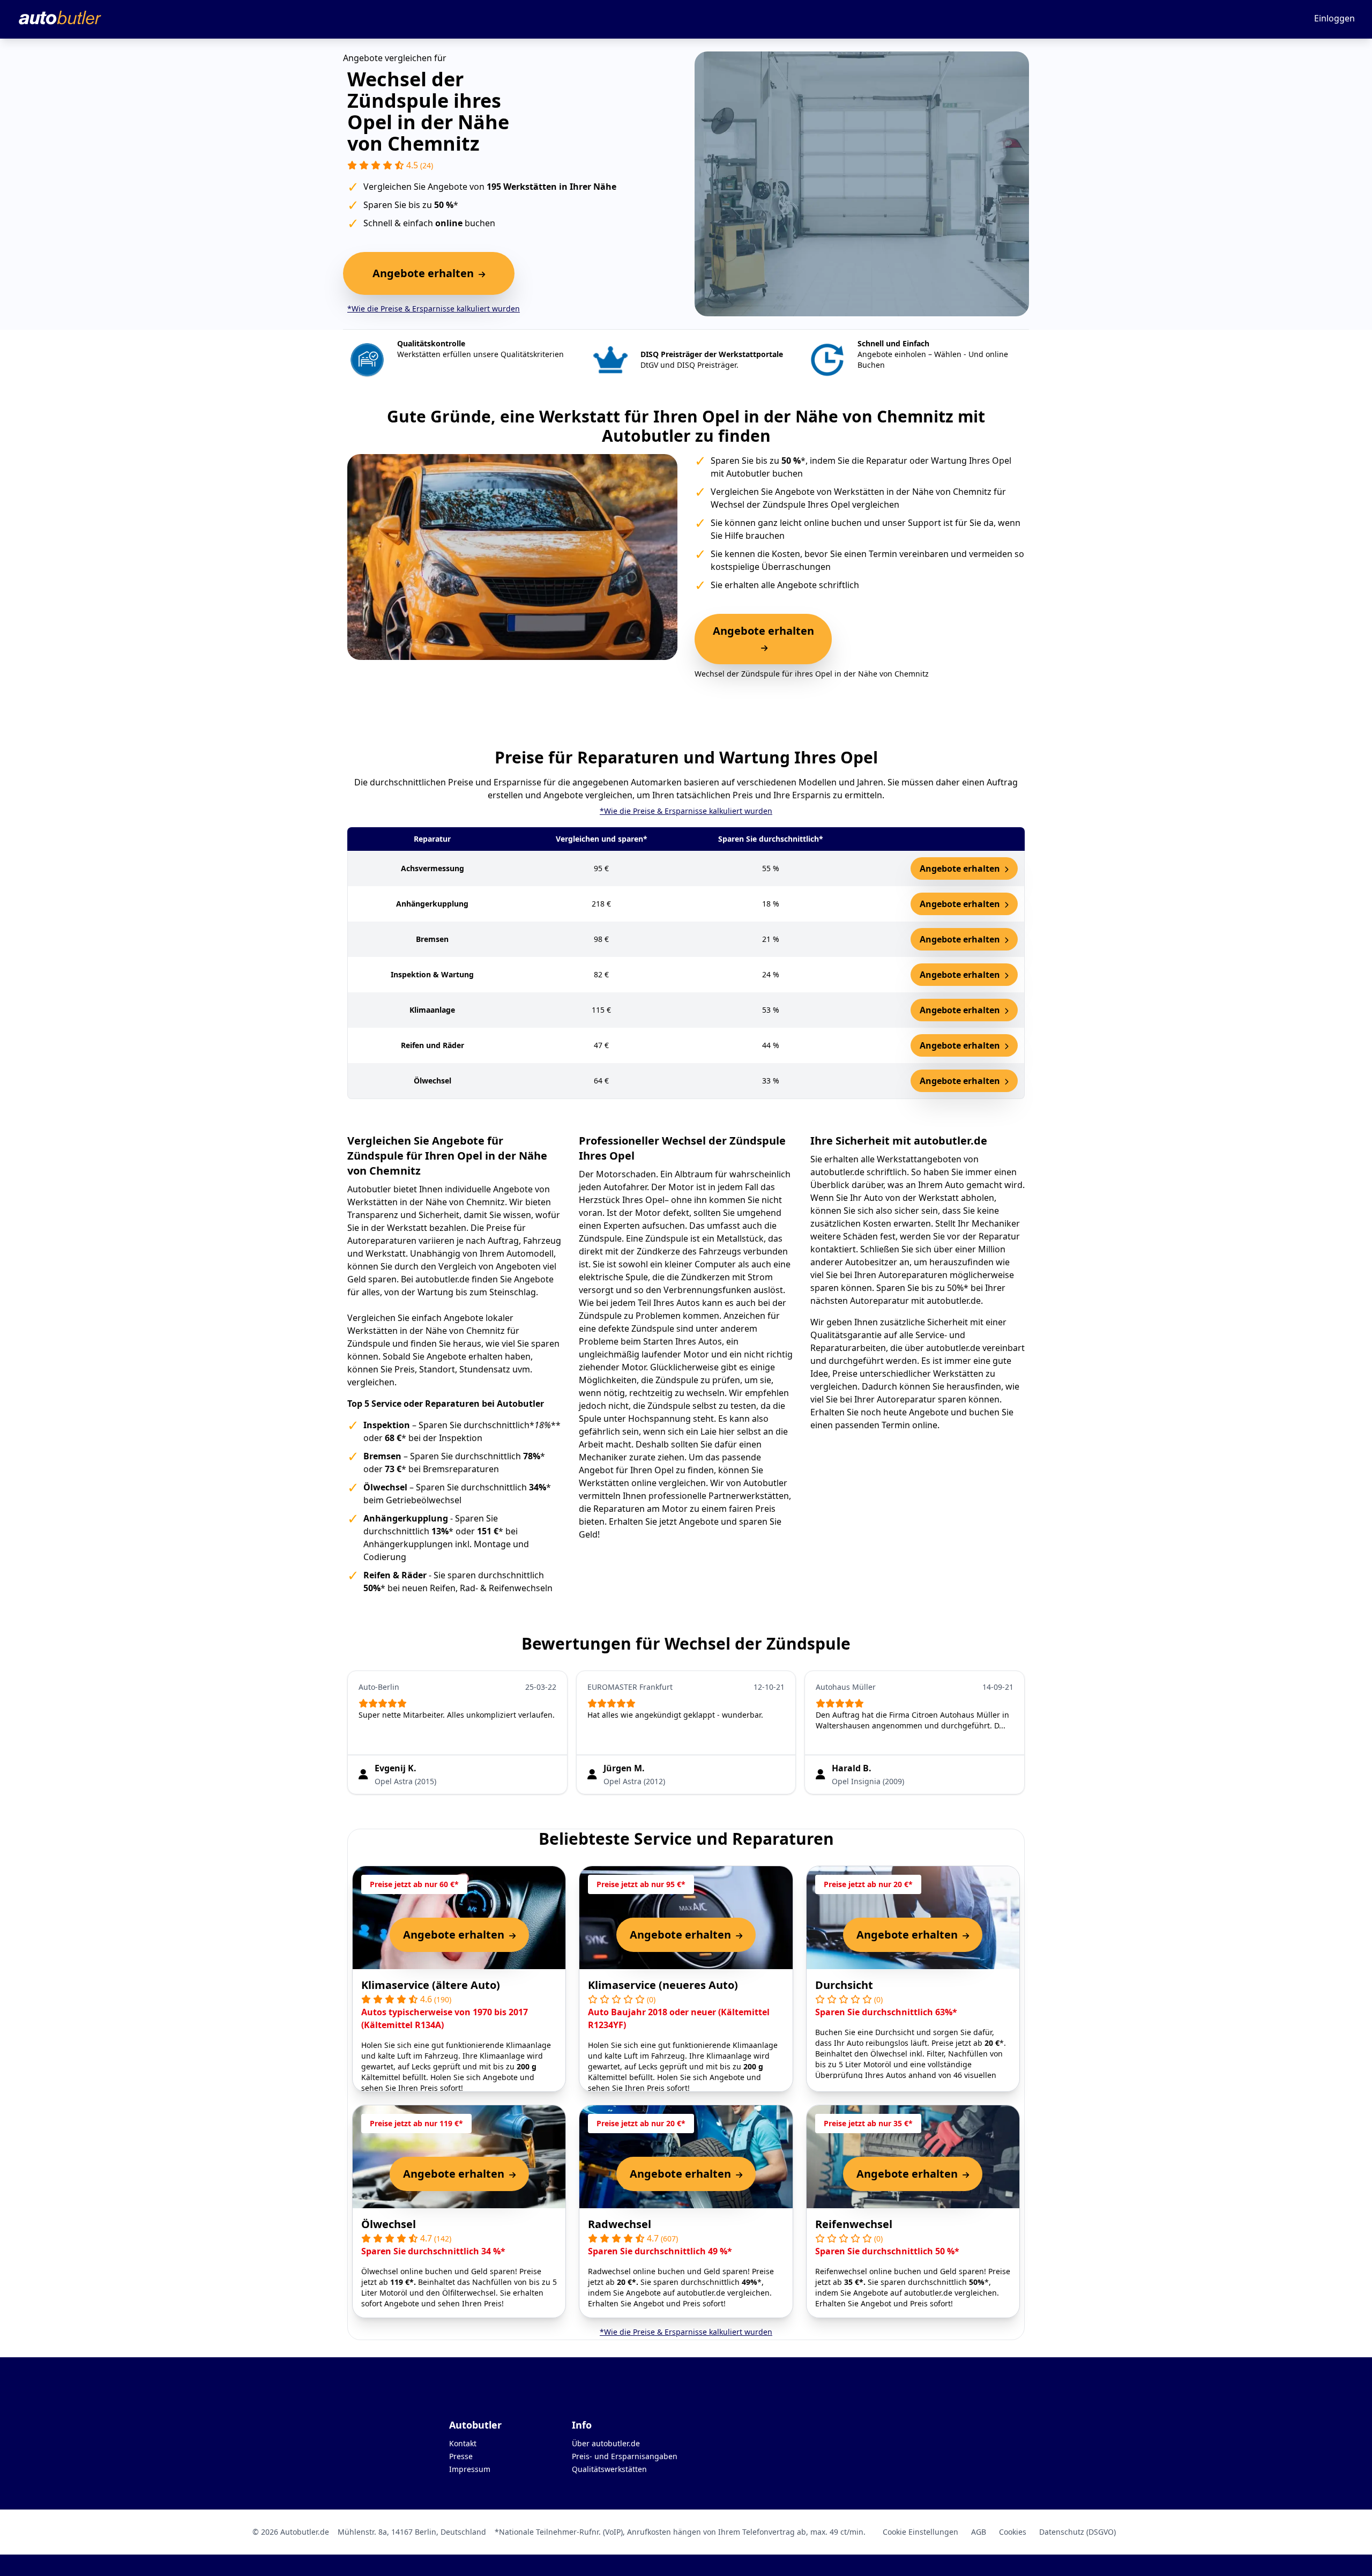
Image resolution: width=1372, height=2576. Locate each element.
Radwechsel (620, 2224)
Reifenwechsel (854, 2224)
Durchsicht (844, 1985)
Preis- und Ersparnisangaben (625, 2456)
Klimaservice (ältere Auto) (431, 1985)
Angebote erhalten (961, 868)
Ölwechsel (389, 2224)
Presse (461, 2456)
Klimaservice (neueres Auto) (663, 1985)
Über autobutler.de (606, 2443)
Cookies (1013, 2532)
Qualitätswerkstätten (609, 2469)
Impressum (470, 2469)
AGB (979, 2532)
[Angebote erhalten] (763, 648)
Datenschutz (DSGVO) (1078, 2532)
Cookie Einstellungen (920, 2532)
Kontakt (463, 2443)
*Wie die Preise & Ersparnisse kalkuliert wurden (434, 309)
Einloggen (1334, 18)
